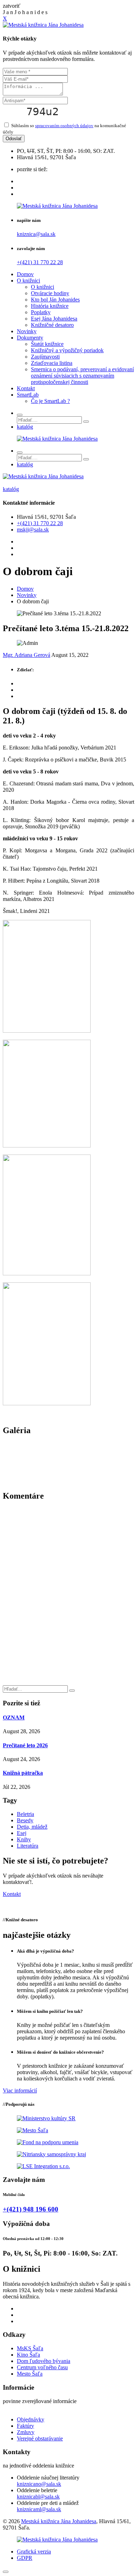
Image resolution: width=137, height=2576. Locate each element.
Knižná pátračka (23, 1773)
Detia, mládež (32, 1827)
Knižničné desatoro (52, 325)
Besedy (25, 1820)
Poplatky (41, 312)
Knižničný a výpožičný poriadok (67, 350)
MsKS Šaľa (30, 2348)
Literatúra (28, 1846)
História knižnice (50, 306)
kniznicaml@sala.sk (39, 2509)
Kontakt (26, 388)
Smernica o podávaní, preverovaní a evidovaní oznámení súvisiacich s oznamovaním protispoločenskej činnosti (82, 376)
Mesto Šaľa (30, 2374)
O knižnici (28, 281)
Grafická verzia (34, 2552)
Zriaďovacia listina (52, 363)
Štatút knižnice (47, 344)
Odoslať (14, 139)
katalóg (25, 427)
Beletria (25, 1814)
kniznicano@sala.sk (39, 2484)
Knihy (24, 1839)
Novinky (27, 331)
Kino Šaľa (28, 2355)
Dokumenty (30, 338)
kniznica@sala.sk (36, 234)
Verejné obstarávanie (40, 2438)
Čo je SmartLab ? (50, 401)
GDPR (25, 2558)
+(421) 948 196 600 (31, 2209)
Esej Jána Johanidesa (54, 319)
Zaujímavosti (45, 357)
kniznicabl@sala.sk (38, 2497)
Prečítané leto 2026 (25, 1745)
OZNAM (14, 1718)
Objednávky (31, 2419)
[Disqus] (68, 1596)
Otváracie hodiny (50, 293)
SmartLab (28, 395)
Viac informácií (20, 2090)
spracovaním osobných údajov (64, 126)
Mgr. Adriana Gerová (27, 655)
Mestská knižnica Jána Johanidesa (59, 2521)
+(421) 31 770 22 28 (40, 262)
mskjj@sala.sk (33, 530)
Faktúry (25, 2426)
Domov (25, 274)
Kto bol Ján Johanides (55, 300)
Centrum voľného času (42, 2367)
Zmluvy (26, 2432)
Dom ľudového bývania (44, 2361)
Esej (22, 1833)
